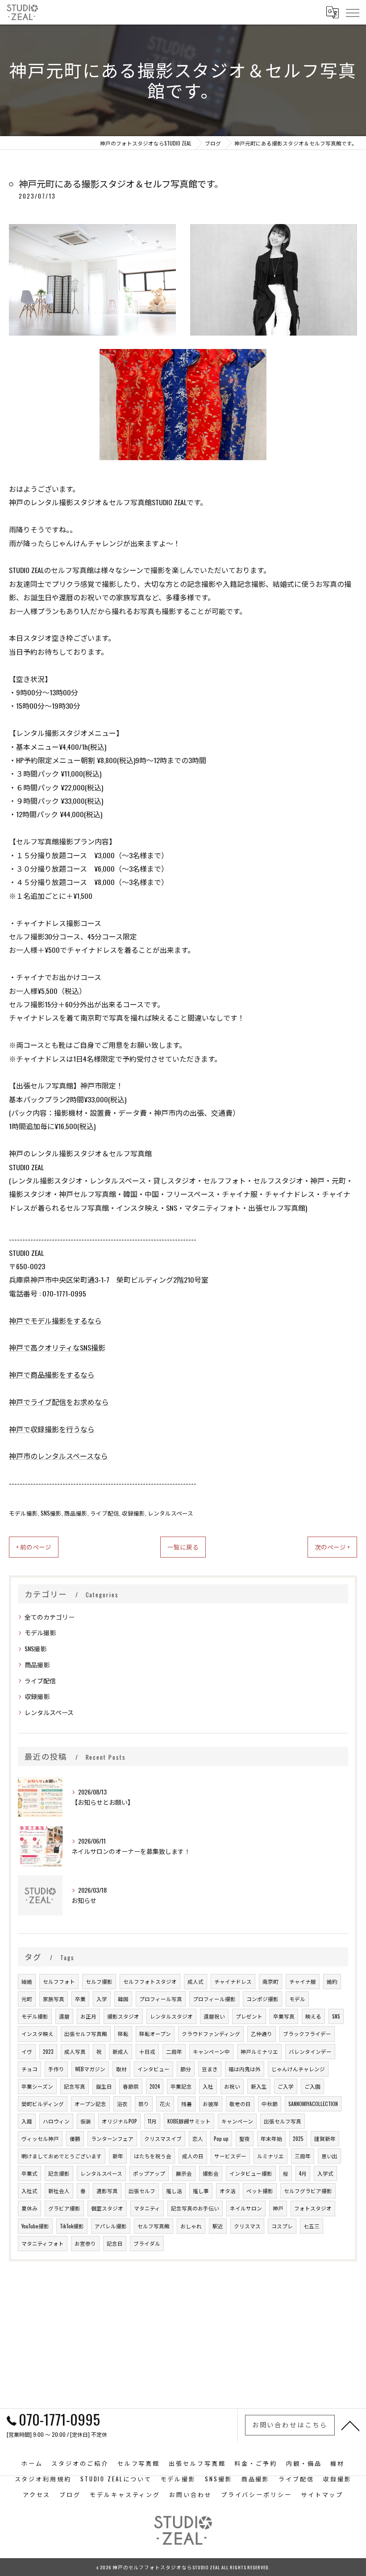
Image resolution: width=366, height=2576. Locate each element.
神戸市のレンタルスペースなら (58, 1456)
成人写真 (75, 2051)
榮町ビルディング (43, 2104)
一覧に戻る (183, 1547)
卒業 (80, 1999)
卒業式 (29, 2173)
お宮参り (85, 2243)
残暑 (187, 2104)
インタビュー (154, 2069)
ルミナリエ (270, 2156)
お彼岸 (211, 2104)
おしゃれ (191, 2226)
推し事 (201, 2191)
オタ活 (228, 2191)
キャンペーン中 (211, 2051)
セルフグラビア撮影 (308, 2191)
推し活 (174, 2191)
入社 (208, 2086)
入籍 (27, 2121)
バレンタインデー (310, 2051)
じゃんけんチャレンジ (298, 2069)
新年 (118, 2156)
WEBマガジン (90, 2069)
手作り (56, 2069)
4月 (303, 2173)
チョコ (29, 2069)
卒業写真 (284, 2016)
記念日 (115, 2243)
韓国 (123, 1999)
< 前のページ (34, 1547)
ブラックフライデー (307, 2034)
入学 (102, 1999)
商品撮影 (76, 1513)
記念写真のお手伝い (195, 2208)
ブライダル (147, 2243)
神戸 (278, 2208)
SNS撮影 (51, 1513)
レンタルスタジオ (171, 2016)
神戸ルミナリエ (259, 2051)
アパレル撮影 (111, 2226)
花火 (165, 2104)
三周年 (303, 2156)
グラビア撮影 (64, 2208)
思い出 (329, 2156)
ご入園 (312, 2086)
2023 (48, 2051)
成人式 (195, 1981)
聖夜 (245, 2138)
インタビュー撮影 (251, 2173)
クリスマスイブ (163, 2138)
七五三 (312, 2226)
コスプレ (282, 2226)
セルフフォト (59, 1981)
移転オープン (155, 2034)
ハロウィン (56, 2121)
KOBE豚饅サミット (189, 2121)
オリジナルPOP (119, 2121)
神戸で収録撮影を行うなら (52, 1429)
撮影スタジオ (123, 2016)
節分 (186, 2069)
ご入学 (286, 2086)
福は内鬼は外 (245, 2069)
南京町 (270, 1981)
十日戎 (147, 2051)
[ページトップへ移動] (350, 2425)
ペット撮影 (260, 2191)
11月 (152, 2121)
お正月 (88, 2016)
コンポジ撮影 (262, 1999)
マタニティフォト (43, 2243)
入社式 (29, 2191)
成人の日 (193, 2156)
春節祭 (131, 2086)
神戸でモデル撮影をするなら (55, 1321)
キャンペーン (237, 2121)
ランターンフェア (112, 2138)
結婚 (27, 1981)
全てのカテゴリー (50, 1617)
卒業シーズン (37, 2086)
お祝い (232, 2086)
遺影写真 (107, 2191)
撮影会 (211, 2173)
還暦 (64, 2016)
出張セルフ (142, 2191)
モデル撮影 (23, 1513)
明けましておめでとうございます (62, 2156)
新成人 (121, 2051)
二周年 (174, 2051)
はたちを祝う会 (153, 2156)
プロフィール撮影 (214, 1999)
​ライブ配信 (105, 1513)
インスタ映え (37, 2034)
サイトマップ (322, 2494)
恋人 (198, 2138)
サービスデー (230, 2156)
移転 (123, 2034)
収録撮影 (133, 1513)
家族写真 (54, 1999)
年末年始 (271, 2138)
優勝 (75, 2138)
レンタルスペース (171, 1513)
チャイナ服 (303, 1981)
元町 (27, 1999)
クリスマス (247, 2226)
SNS (336, 2016)
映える (313, 2016)
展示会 (184, 2173)
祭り (144, 2104)
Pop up (221, 2138)
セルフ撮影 (99, 1981)
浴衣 (122, 2104)
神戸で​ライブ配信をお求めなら (59, 1402)
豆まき (210, 2069)
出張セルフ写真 (283, 2121)
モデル (297, 1999)
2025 (298, 2138)
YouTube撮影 (35, 2226)
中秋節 (270, 2104)
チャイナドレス (233, 1981)
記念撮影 (59, 2173)
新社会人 (59, 2191)
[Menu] (352, 12)
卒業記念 (181, 2086)
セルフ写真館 (154, 2226)
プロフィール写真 (161, 1999)
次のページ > (332, 1547)
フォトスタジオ (313, 2208)
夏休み (29, 2208)
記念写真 (75, 2086)
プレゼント (249, 2016)
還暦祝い (214, 2016)
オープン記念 (90, 2104)
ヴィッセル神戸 (40, 2138)
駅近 (218, 2226)
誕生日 (104, 2086)
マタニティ (147, 2208)
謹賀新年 (325, 2138)
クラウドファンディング (211, 2034)
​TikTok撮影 (72, 2226)
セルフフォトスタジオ (150, 1981)
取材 (121, 2069)
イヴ (27, 2051)
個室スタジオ (107, 2208)
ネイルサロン (246, 2208)
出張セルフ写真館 (86, 2034)
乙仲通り (262, 2034)
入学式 (325, 2173)
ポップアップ (149, 2173)
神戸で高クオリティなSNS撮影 (57, 1347)
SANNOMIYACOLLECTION (313, 2104)
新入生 (259, 2086)
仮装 (86, 2121)
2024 (155, 2086)
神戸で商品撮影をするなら (52, 1375)
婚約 (332, 1981)
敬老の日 (240, 2104)
